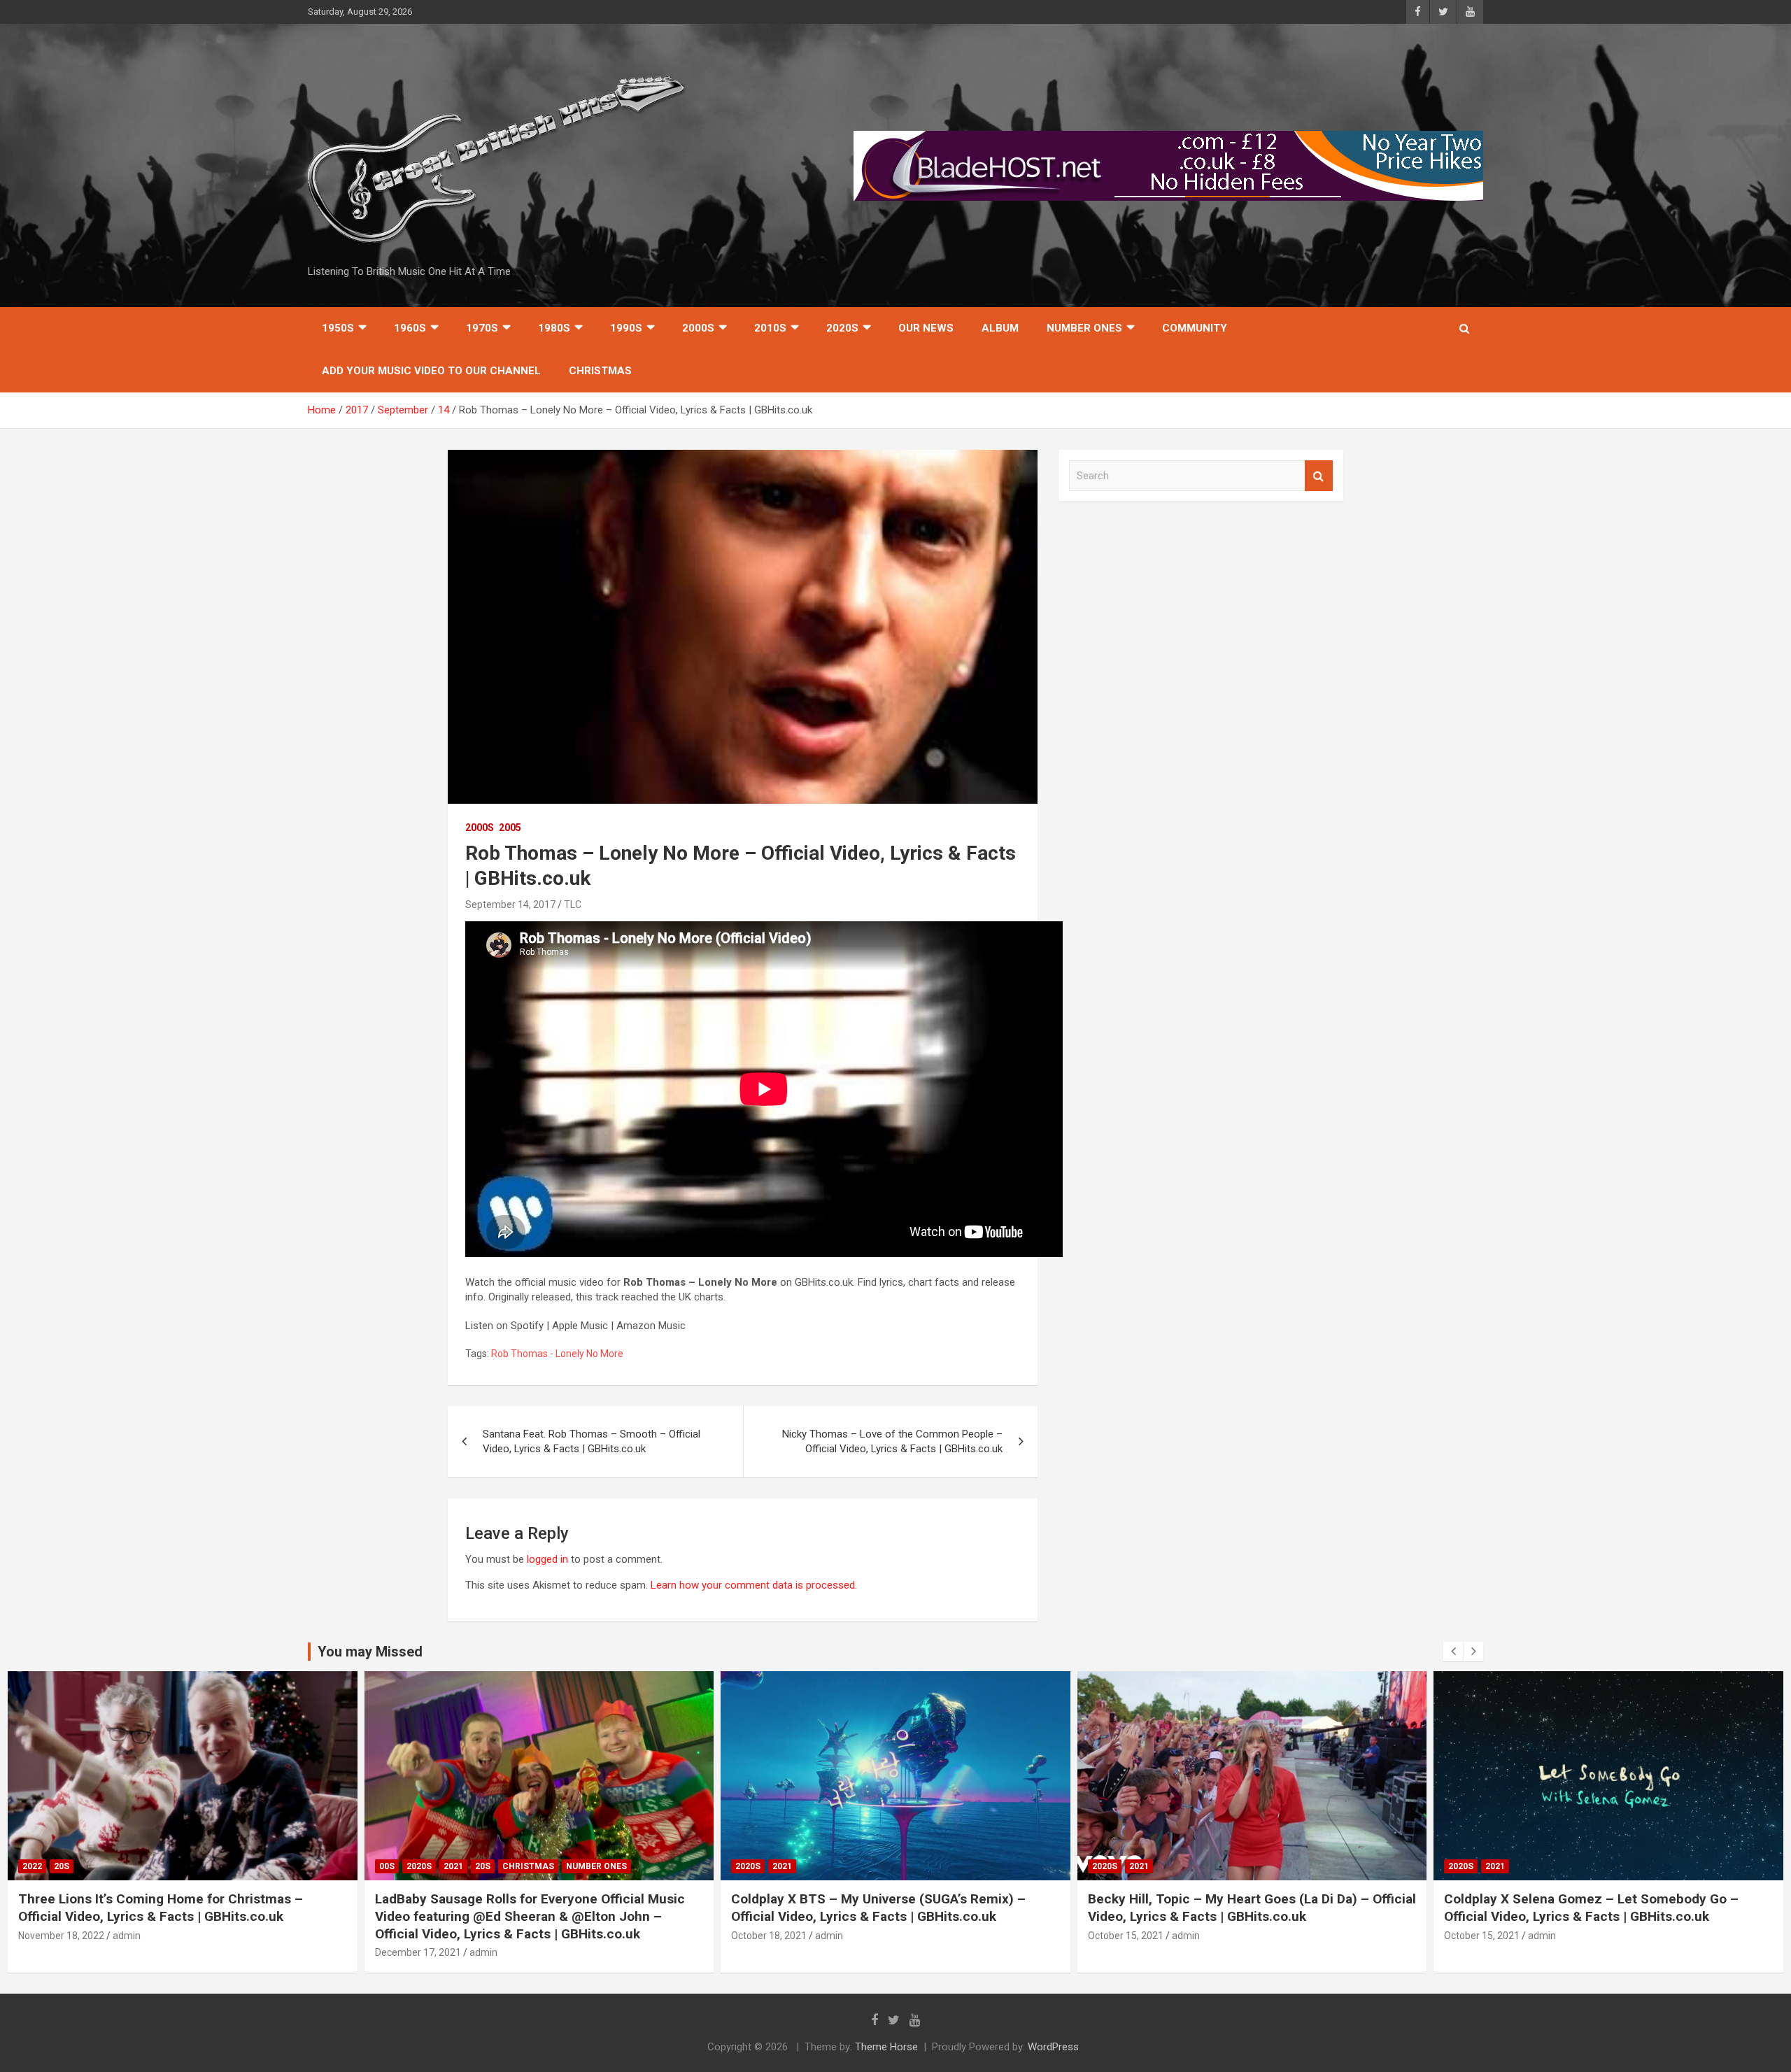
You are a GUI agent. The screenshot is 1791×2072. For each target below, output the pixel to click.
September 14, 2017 (510, 904)
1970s (482, 328)
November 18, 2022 (61, 1936)
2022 (32, 1866)
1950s (338, 328)
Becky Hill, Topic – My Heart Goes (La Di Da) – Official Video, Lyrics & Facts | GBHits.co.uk (1252, 1908)
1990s (626, 328)
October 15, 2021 (1126, 1936)
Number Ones (1084, 328)
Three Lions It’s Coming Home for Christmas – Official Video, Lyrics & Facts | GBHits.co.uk (161, 1908)
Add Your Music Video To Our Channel (431, 371)
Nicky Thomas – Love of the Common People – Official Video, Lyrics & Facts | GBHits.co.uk (892, 1441)
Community (1195, 328)
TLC (573, 904)
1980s (554, 328)
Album (1000, 328)
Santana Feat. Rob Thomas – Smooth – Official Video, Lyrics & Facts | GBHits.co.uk (592, 1441)
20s (62, 1866)
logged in (547, 1559)
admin (127, 1936)
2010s (770, 328)
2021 (453, 1866)
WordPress (1053, 2047)
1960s (410, 328)
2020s (842, 328)
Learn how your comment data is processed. (754, 1585)
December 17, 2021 (418, 1952)
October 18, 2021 (769, 1936)
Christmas (600, 371)
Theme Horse (886, 2047)
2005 (510, 828)
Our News (926, 328)
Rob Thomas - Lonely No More (557, 1354)
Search (1319, 476)
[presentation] (1453, 1652)
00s (387, 1866)
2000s (698, 328)
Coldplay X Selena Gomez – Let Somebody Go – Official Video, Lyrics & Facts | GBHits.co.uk (1591, 1908)
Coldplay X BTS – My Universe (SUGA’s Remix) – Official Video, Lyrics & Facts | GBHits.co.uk (878, 1908)
